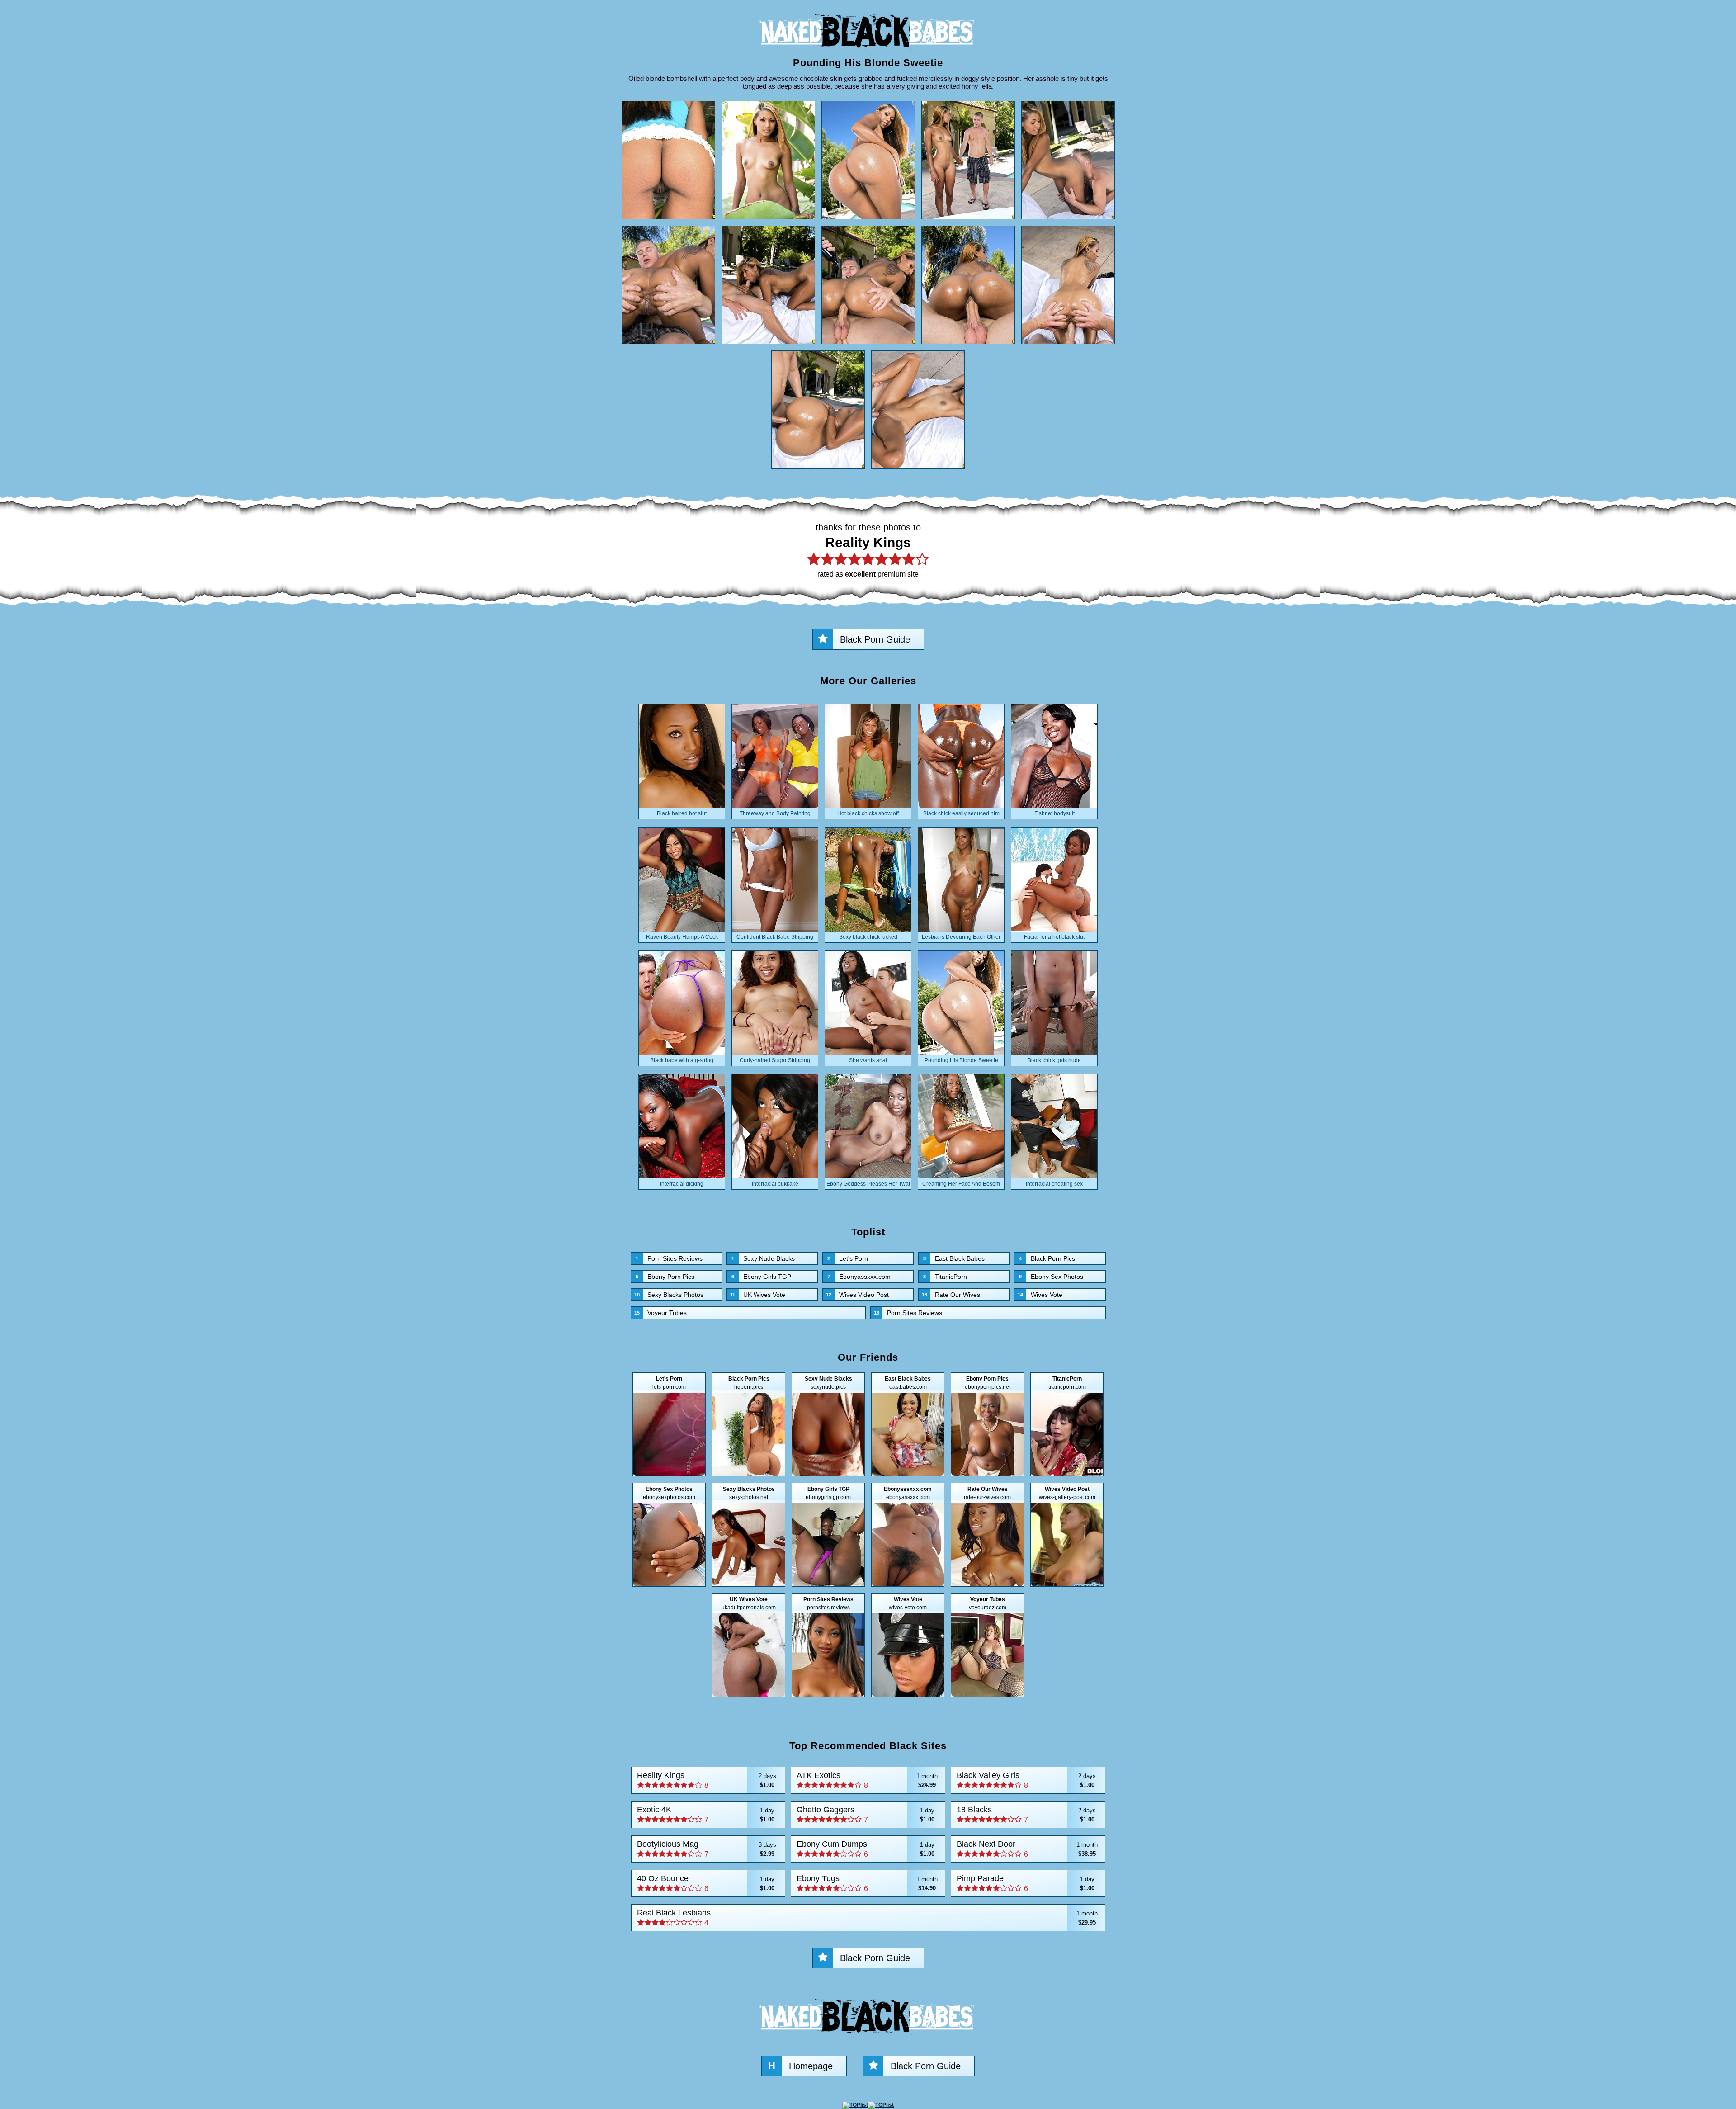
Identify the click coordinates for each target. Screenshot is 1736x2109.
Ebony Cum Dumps (866, 1849)
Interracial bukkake (775, 1184)
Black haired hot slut (682, 813)
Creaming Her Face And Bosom (961, 1184)
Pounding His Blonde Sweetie (961, 1060)
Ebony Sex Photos (1051, 1277)
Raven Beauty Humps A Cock (682, 937)
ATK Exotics (867, 1780)
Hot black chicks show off (868, 813)
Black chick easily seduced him (961, 813)
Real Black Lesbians (868, 1917)
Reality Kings (707, 1780)
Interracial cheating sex (1054, 1184)
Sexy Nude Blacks (763, 1258)
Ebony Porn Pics (665, 1277)
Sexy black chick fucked (868, 937)
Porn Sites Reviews (669, 1258)
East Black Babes (954, 1258)
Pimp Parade (1026, 1883)
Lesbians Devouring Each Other (961, 937)
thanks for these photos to (868, 550)
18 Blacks (1026, 1814)
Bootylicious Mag (707, 1849)
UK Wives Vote (758, 1295)
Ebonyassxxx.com (859, 1277)
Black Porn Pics (1047, 1258)
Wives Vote (1040, 1295)
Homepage (800, 2066)
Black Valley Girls (1026, 1780)
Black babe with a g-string (682, 1060)
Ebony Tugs (867, 1883)
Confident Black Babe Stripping (775, 937)
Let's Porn (848, 1258)
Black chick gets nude (1054, 1060)
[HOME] (868, 52)
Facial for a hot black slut (1054, 937)
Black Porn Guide (875, 639)
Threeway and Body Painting (775, 813)
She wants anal (868, 1060)
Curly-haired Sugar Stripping (775, 1060)
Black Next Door (1027, 1849)
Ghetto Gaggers (866, 1814)
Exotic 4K (706, 1814)
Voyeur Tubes (660, 1313)
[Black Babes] (868, 2038)
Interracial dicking (682, 1184)
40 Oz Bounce (706, 1883)
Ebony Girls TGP (761, 1277)
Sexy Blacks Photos (669, 1295)
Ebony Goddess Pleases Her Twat (868, 1184)
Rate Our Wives (951, 1295)
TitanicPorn (945, 1277)
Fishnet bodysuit (1054, 813)
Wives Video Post (857, 1295)
